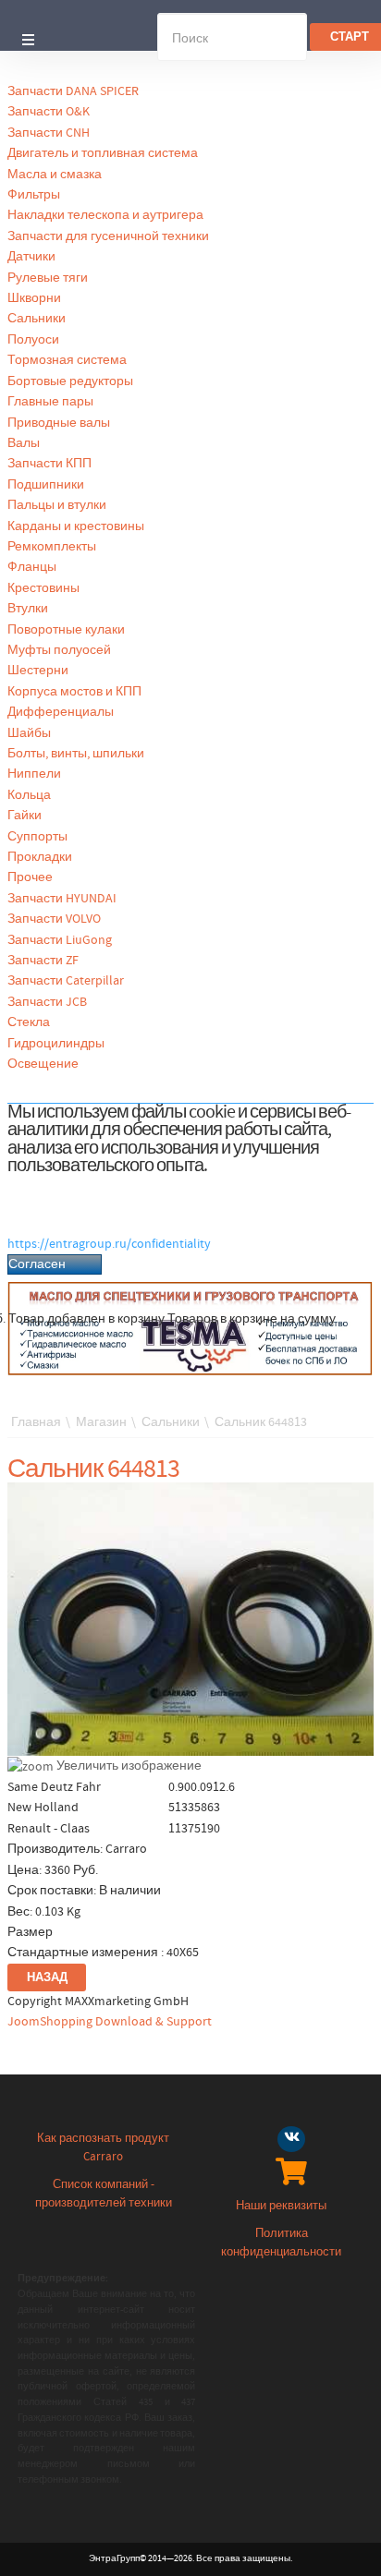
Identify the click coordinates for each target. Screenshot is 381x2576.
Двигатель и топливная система (103, 153)
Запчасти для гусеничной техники (108, 236)
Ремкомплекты (52, 547)
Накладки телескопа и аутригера (105, 215)
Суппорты (37, 837)
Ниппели (34, 774)
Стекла (29, 1022)
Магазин (101, 1422)
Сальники (37, 319)
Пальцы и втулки (57, 505)
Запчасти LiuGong (60, 940)
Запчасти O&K (49, 112)
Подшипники (46, 485)
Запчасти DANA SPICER (73, 91)
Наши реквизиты (281, 2206)
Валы (24, 443)
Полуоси (33, 340)
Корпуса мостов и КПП (74, 692)
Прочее (30, 877)
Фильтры (34, 195)
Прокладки (40, 857)
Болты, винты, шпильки (76, 754)
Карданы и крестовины (76, 526)
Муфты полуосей (59, 650)
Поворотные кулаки (66, 630)
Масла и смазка (55, 175)
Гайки (25, 816)
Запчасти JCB (47, 1002)
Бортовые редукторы (70, 381)
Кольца (29, 795)
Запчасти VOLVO (54, 919)
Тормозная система (67, 360)
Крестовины (43, 588)
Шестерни (38, 671)
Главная (36, 1422)
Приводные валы (59, 423)
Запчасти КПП (49, 464)
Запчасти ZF (43, 961)
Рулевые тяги (48, 278)
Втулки (28, 609)
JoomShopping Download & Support (110, 2022)
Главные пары (50, 402)
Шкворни (34, 298)
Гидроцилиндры (56, 1044)
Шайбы (29, 733)
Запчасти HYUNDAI (62, 899)
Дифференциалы (61, 712)
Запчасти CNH (49, 133)
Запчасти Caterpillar (66, 981)
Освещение (43, 1064)
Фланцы (32, 567)
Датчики (31, 257)
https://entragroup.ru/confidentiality (109, 1244)
